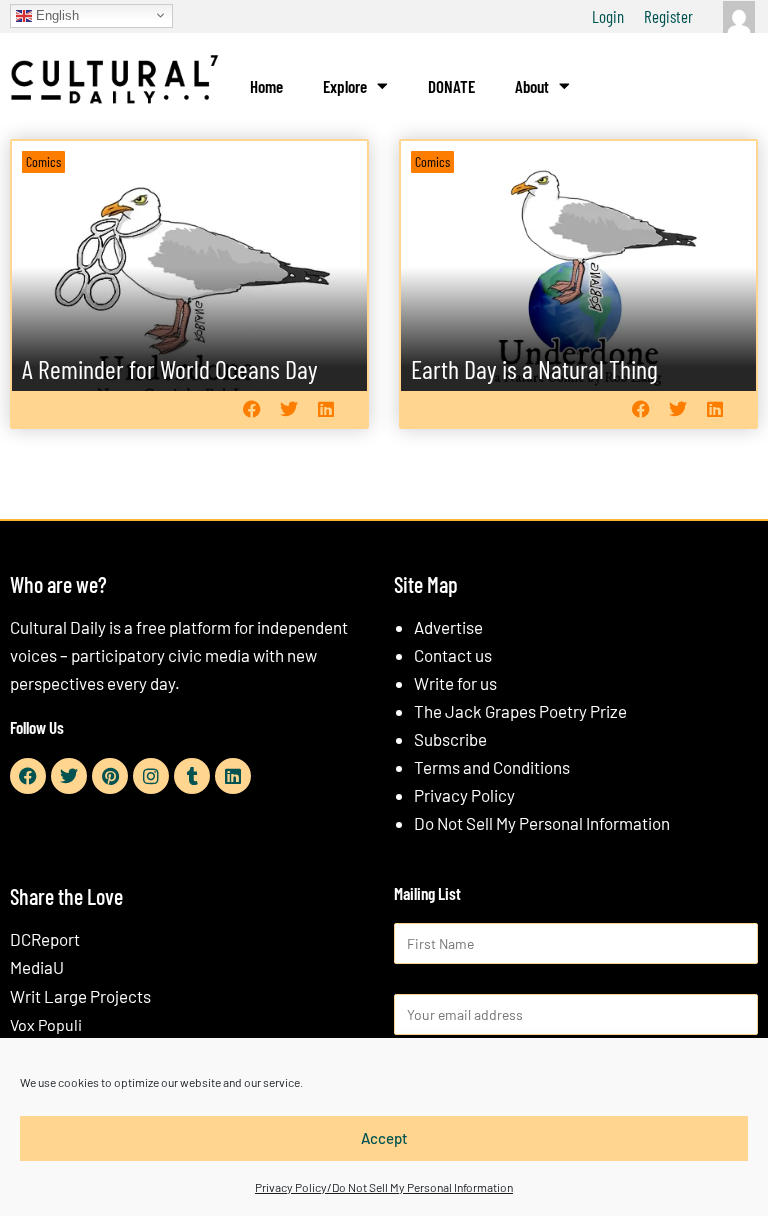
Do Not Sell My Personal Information (542, 823)
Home (266, 86)
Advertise (448, 627)
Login (608, 16)
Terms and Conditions (492, 767)
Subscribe (450, 739)
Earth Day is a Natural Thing (534, 368)
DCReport (45, 939)
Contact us (453, 655)
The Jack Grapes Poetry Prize (520, 711)
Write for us (455, 683)
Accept (384, 1138)
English (55, 14)
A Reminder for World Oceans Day (170, 368)
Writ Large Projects (80, 996)
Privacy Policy (464, 795)
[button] (251, 409)
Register (668, 16)
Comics (43, 161)
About (532, 86)
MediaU (37, 967)
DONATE (451, 86)
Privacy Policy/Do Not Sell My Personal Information (384, 1187)
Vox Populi (46, 1024)
